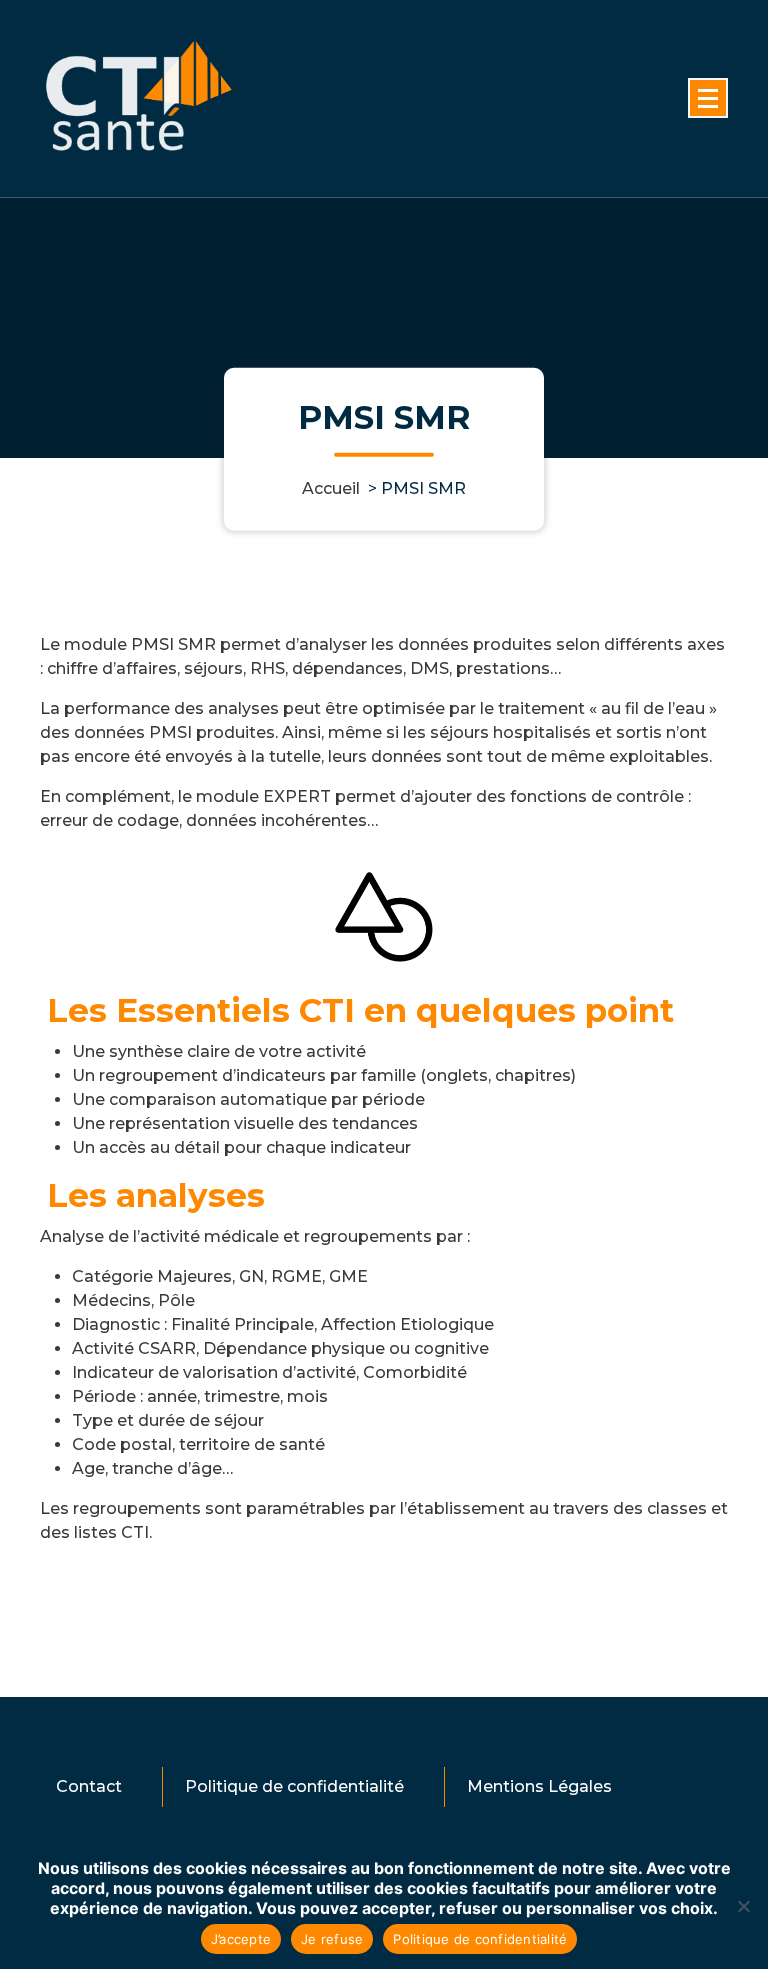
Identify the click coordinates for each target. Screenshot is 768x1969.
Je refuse (332, 1939)
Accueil (331, 488)
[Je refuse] (743, 1906)
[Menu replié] (708, 98)
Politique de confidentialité (294, 1786)
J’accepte (241, 1939)
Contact (89, 1786)
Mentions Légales (539, 1786)
